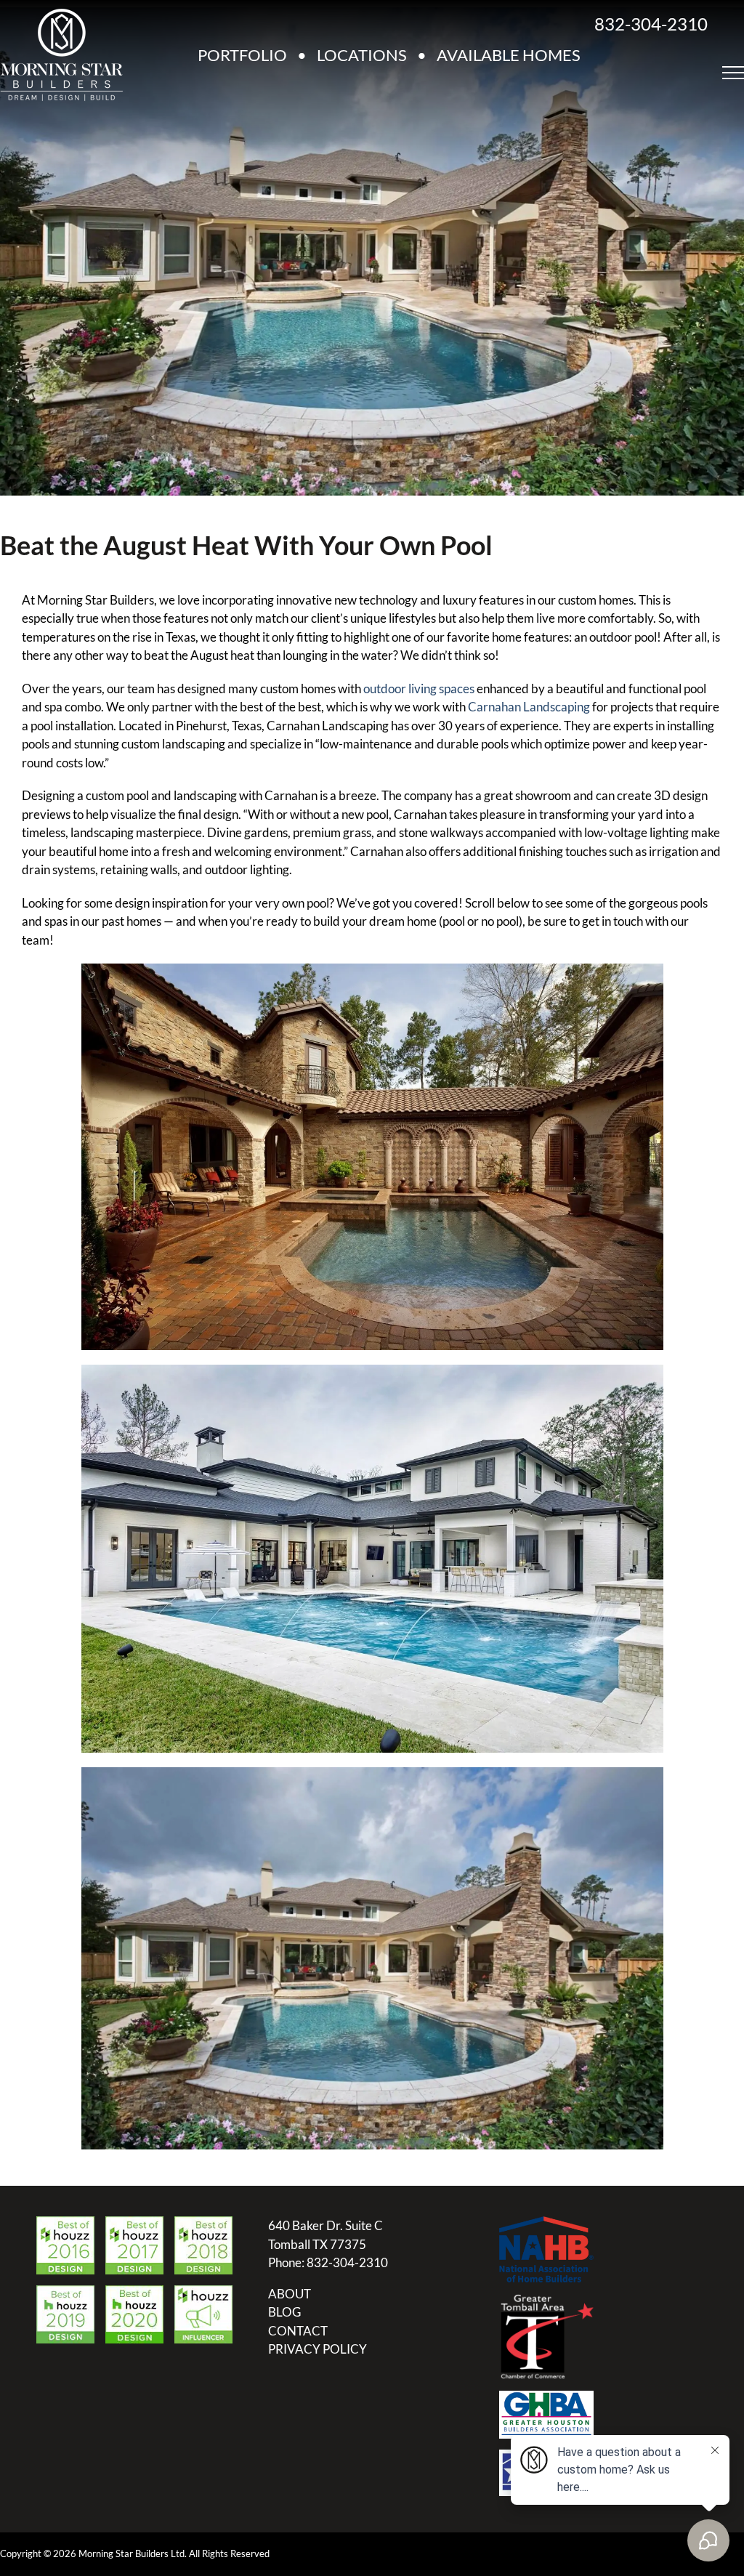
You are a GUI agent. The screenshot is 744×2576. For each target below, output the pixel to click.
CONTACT (298, 2331)
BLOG (284, 2312)
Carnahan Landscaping (529, 707)
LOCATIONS (362, 55)
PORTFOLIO (242, 55)
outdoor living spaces (419, 689)
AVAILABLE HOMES (509, 55)
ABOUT (290, 2294)
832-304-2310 (651, 24)
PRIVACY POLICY (318, 2349)
